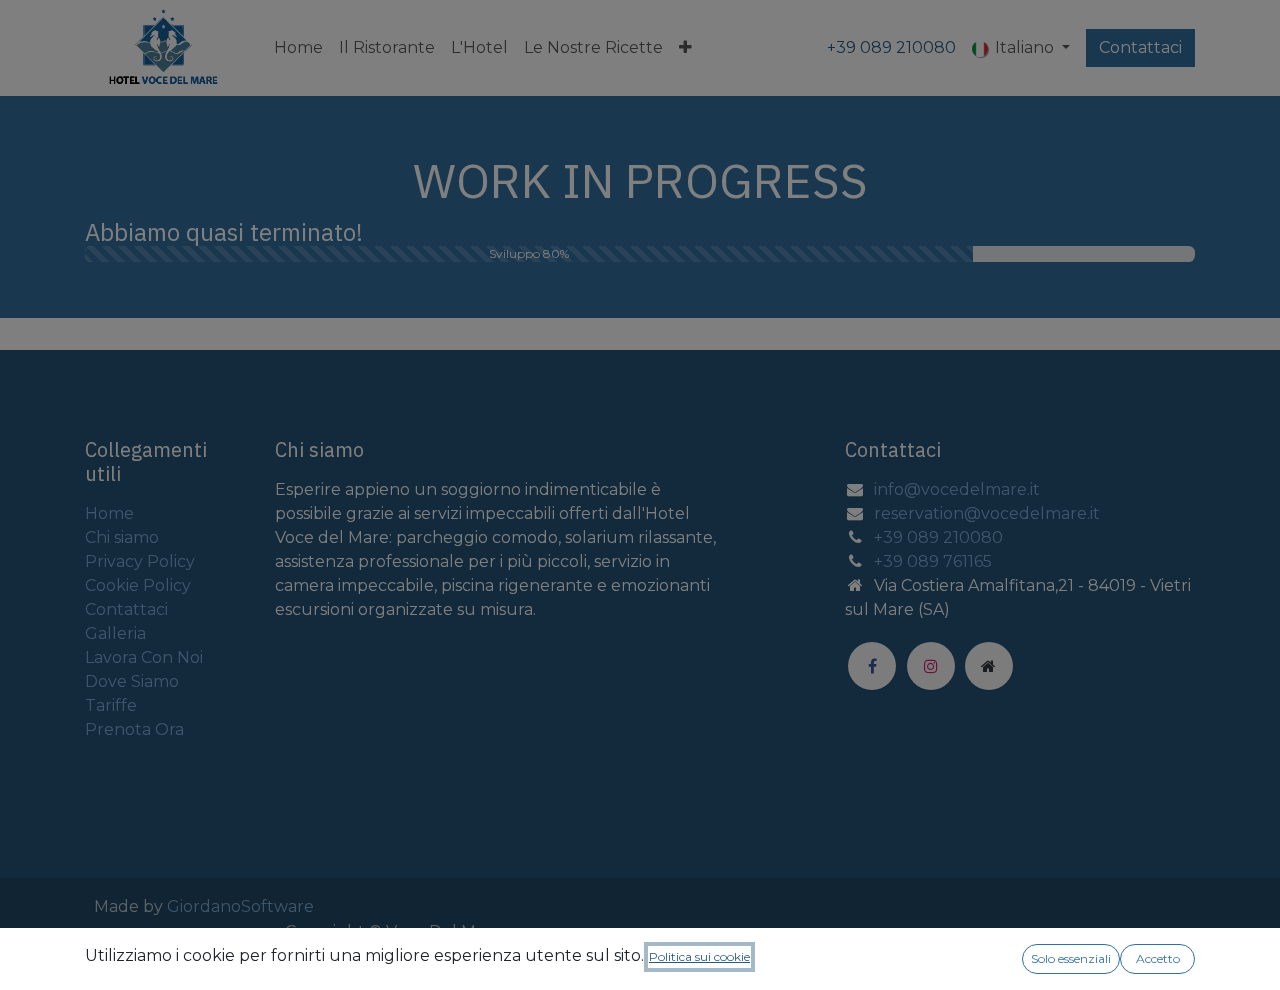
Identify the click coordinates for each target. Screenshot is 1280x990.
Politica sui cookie (699, 956)
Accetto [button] (1158, 958)
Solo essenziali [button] (1071, 958)
